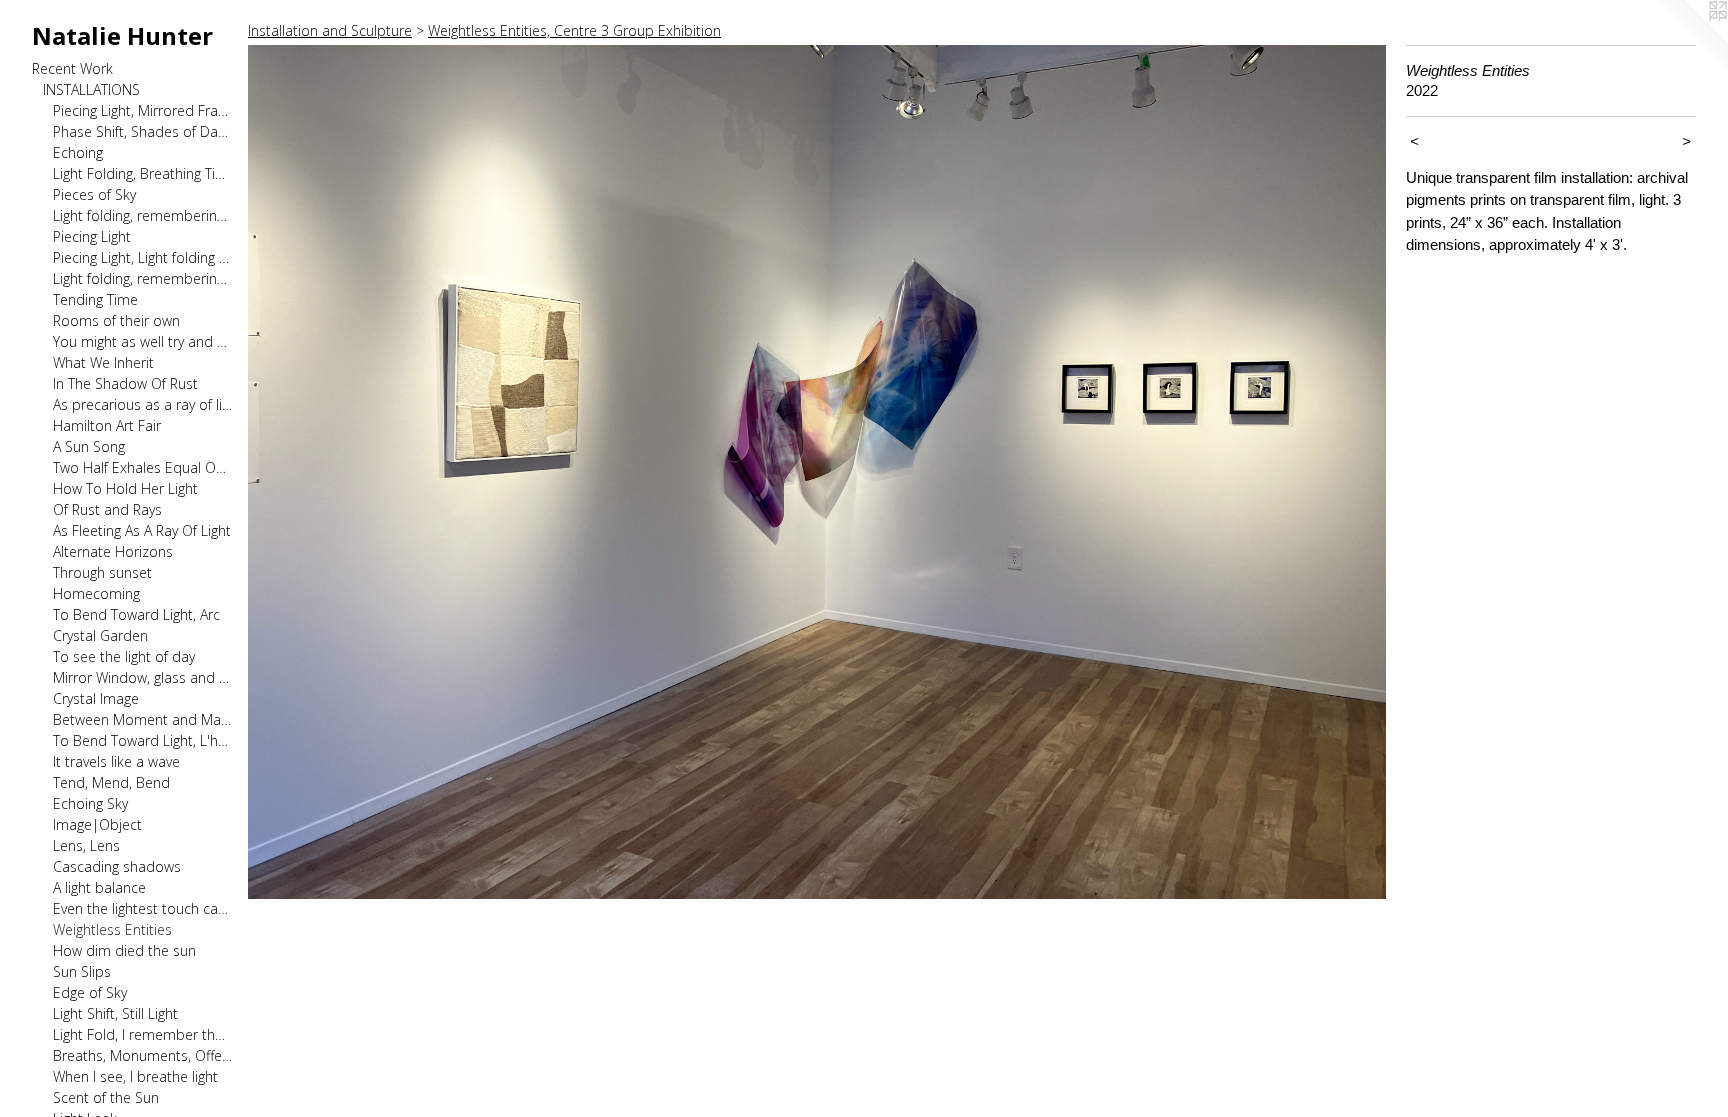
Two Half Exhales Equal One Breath (142, 467)
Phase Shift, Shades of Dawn (142, 131)
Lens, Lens (86, 845)
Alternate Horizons (113, 551)
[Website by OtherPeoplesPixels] (1688, 40)
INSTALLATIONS (91, 89)
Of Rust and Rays (107, 509)
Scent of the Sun (106, 1097)
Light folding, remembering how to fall (142, 215)
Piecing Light (92, 236)
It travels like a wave (116, 761)
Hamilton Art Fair (107, 425)
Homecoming (96, 593)
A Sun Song (89, 446)
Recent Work (72, 68)
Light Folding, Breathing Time (142, 173)
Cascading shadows (117, 866)
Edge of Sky (90, 992)
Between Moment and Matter (142, 719)
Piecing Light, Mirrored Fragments (142, 110)
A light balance (99, 887)
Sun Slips (82, 971)
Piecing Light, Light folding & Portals (142, 257)
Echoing (78, 152)
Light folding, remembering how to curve (142, 278)
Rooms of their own (116, 320)
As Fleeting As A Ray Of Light (142, 530)
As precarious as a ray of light (142, 404)
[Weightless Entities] (817, 472)
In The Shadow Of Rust (125, 383)
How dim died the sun (124, 950)
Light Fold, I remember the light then (142, 1034)
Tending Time (95, 299)
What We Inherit (103, 362)
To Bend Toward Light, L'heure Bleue (142, 740)
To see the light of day (124, 656)
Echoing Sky (90, 803)
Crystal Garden (100, 635)
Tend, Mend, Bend (111, 782)
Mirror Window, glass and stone (142, 677)
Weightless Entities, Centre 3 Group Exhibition (574, 30)
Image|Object (97, 824)
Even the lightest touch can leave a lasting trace (142, 908)
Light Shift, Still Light (115, 1013)
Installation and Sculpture (330, 30)
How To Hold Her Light (125, 488)
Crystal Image (96, 698)
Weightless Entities (112, 929)
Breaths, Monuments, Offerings (142, 1055)
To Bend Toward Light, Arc (136, 614)
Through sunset (102, 572)
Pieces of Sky (94, 194)
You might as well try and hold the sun (142, 341)
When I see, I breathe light (135, 1076)
